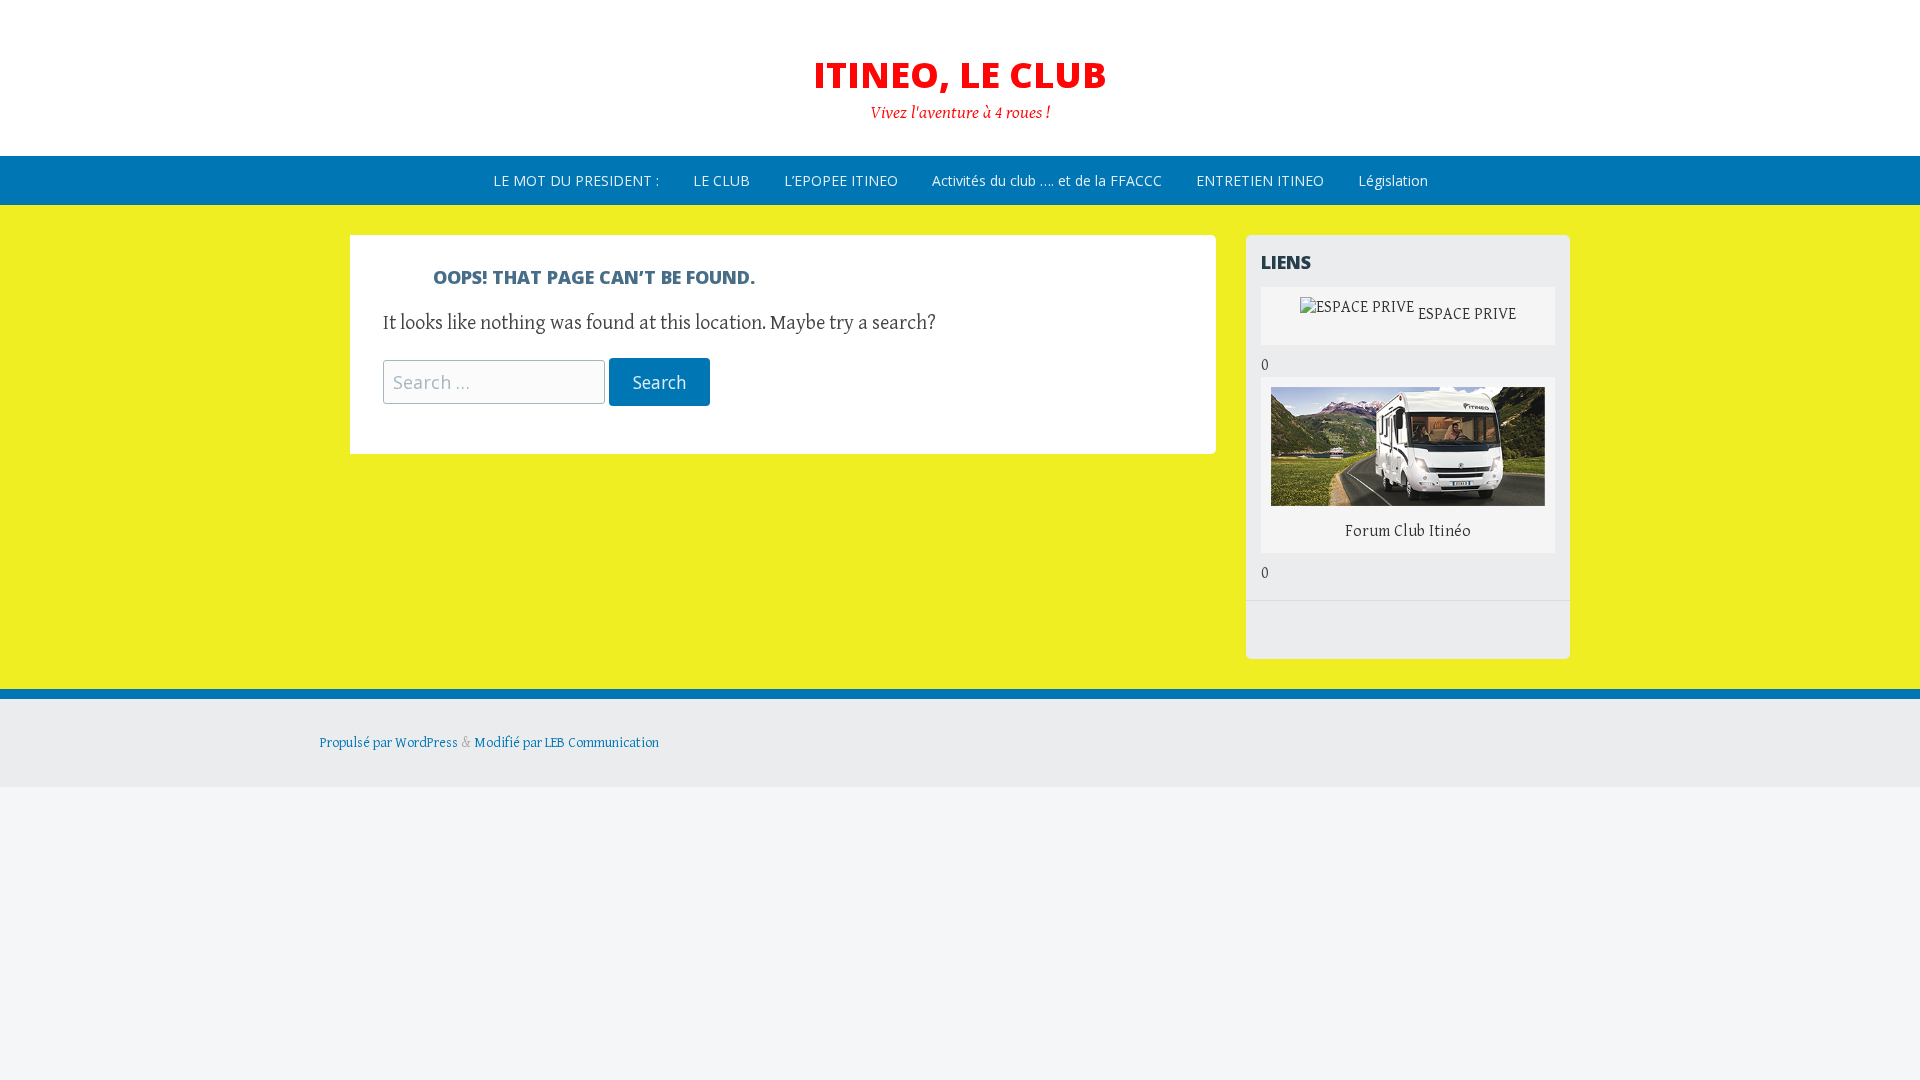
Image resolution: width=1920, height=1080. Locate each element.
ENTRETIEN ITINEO (1260, 180)
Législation (1393, 180)
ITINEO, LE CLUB (960, 74)
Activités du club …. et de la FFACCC (1047, 180)
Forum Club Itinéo (1408, 531)
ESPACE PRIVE (1465, 315)
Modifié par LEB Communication (566, 743)
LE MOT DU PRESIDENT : (576, 180)
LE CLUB (721, 180)
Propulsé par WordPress (389, 743)
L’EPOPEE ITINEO (841, 180)
